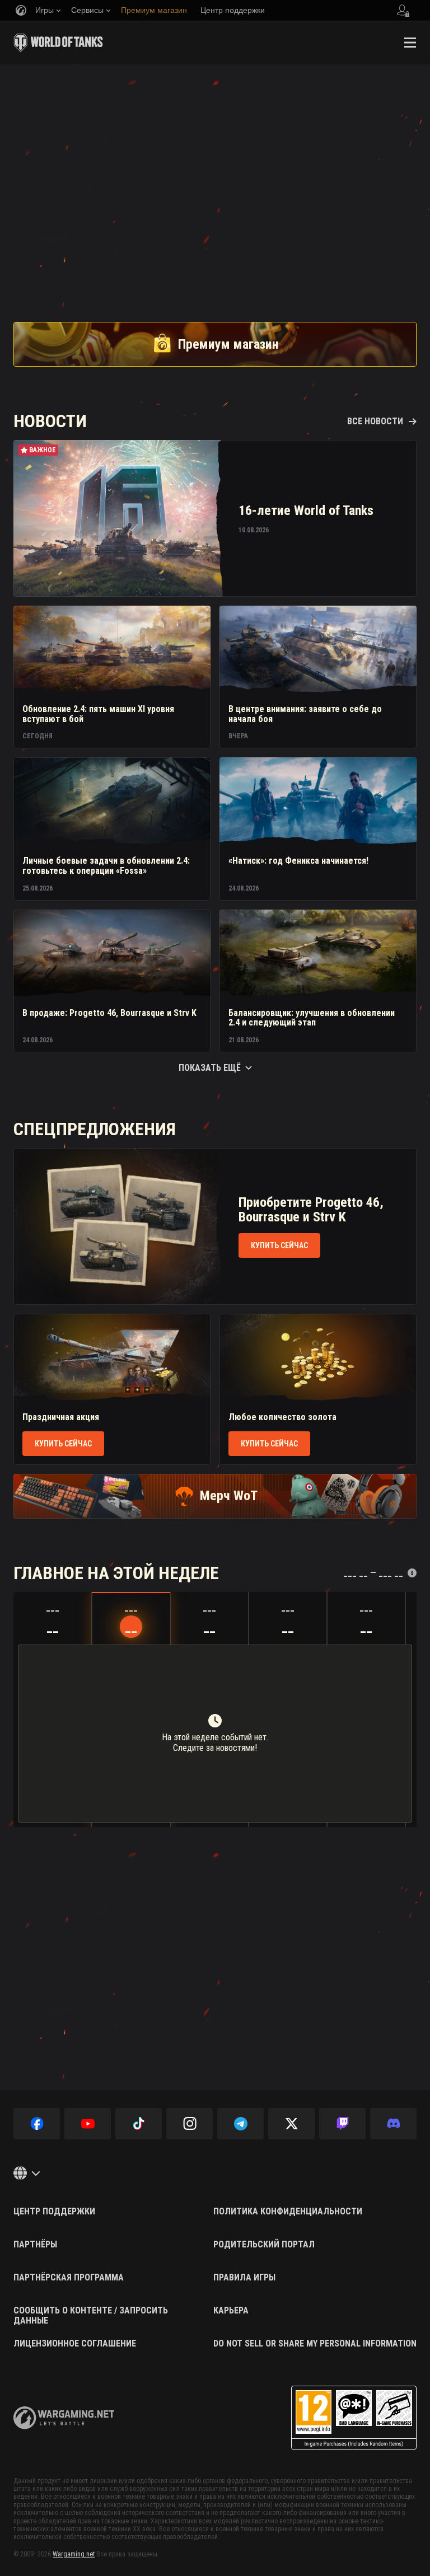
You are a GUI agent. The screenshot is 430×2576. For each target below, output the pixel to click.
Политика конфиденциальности (288, 2212)
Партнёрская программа (69, 2278)
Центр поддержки (54, 2212)
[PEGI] (354, 2418)
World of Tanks (58, 43)
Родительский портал (264, 2245)
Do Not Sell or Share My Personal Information (315, 2344)
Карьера (231, 2311)
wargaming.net (64, 2418)
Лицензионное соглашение (75, 2344)
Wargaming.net (74, 2554)
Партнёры (35, 2245)
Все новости (375, 421)
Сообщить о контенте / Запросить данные (91, 2315)
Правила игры (244, 2278)
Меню (410, 43)
